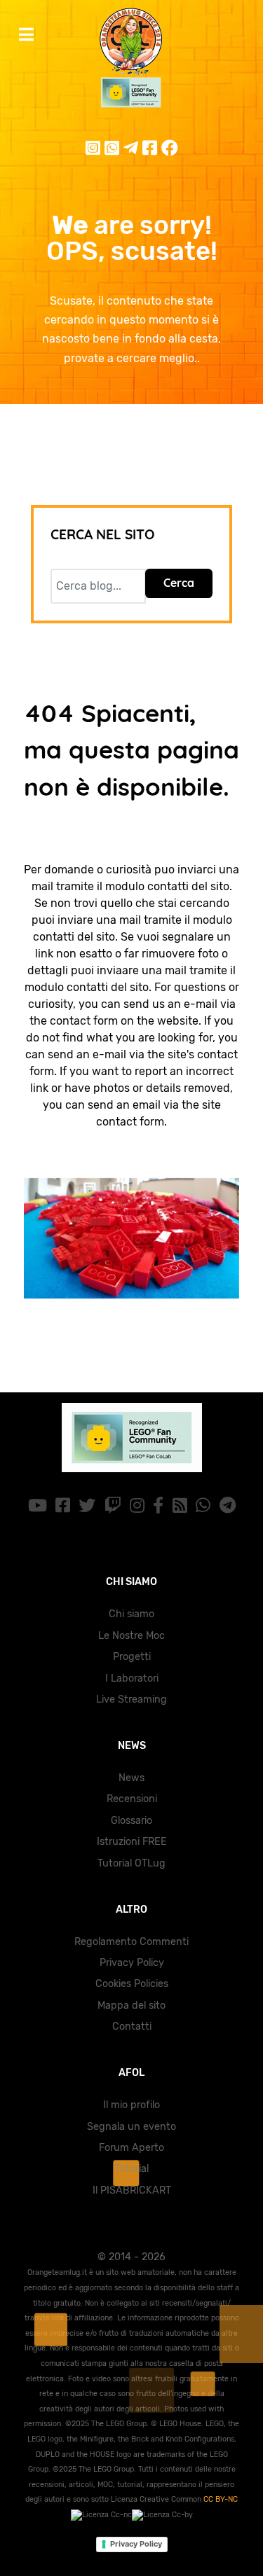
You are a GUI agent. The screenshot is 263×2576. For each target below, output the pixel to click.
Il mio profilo (131, 2105)
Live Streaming (131, 1699)
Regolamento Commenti (131, 1942)
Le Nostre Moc (131, 1636)
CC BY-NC (221, 2499)
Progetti (132, 1657)
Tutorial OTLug (131, 1863)
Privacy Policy (132, 1963)
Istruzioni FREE (132, 1842)
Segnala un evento (131, 2127)
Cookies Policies (132, 1984)
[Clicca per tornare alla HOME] (131, 1239)
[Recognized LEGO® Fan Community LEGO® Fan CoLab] (131, 1438)
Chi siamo (131, 1614)
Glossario (131, 1821)
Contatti (132, 2027)
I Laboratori (132, 1678)
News (131, 1778)
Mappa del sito (131, 2006)
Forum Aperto (131, 2148)
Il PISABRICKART (132, 2190)
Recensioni (132, 1799)
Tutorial (131, 2169)
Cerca (179, 583)
